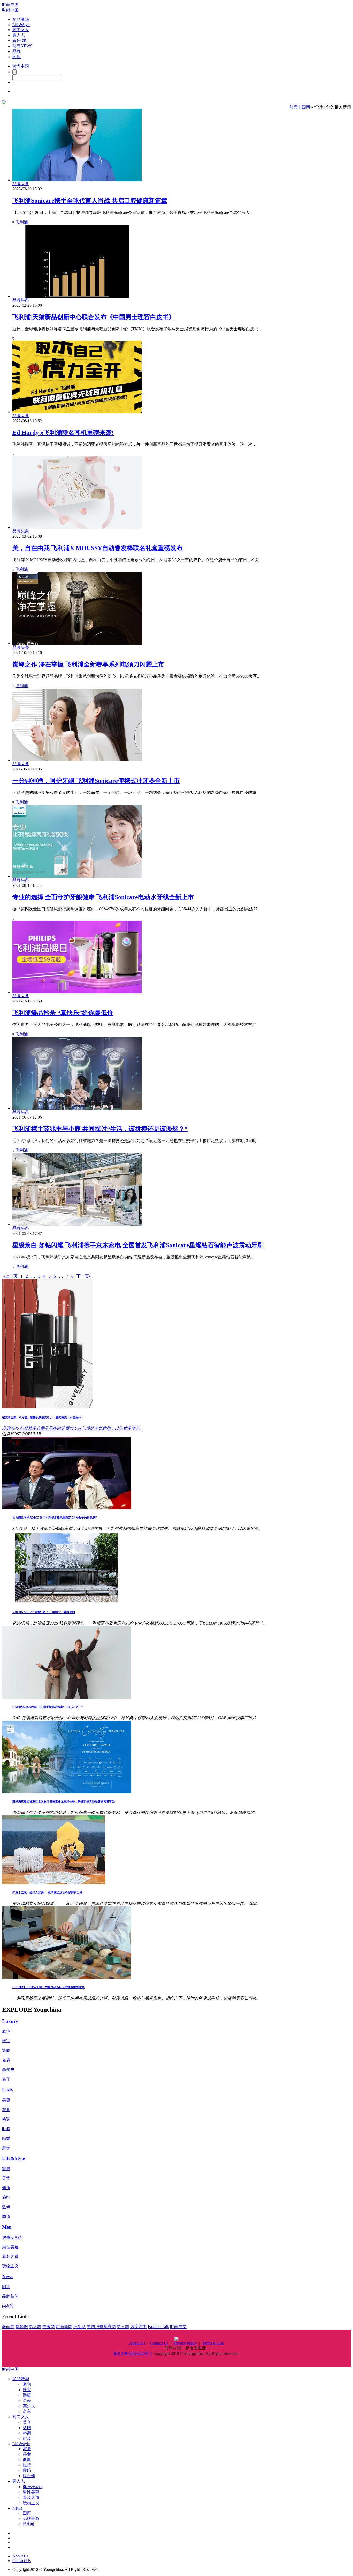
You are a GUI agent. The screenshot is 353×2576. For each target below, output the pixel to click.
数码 (6, 2207)
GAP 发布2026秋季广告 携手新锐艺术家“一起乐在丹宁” (48, 1707)
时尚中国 (10, 5)
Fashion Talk (158, 2327)
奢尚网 (8, 2327)
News (8, 2276)
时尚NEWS (22, 46)
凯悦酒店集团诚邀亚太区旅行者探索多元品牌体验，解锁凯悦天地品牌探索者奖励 (64, 1801)
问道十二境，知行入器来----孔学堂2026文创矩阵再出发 (47, 1892)
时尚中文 (178, 2327)
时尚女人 (21, 30)
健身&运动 (12, 2237)
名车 (6, 2079)
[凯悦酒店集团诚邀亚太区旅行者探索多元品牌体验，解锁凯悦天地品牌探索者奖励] (67, 1792)
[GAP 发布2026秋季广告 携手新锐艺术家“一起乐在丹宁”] (67, 1697)
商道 (6, 2216)
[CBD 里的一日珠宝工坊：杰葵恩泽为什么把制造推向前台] (67, 1978)
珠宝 (6, 2041)
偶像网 (22, 2327)
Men (7, 2227)
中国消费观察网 (101, 2327)
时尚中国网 (300, 107)
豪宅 (6, 2031)
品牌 (17, 51)
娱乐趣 (29, 2476)
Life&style (21, 2444)
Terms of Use (213, 2343)
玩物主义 (10, 2266)
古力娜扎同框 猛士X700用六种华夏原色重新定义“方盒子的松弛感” (55, 1518)
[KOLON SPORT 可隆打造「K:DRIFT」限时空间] (67, 1603)
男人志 (19, 35)
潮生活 (80, 2327)
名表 (6, 2060)
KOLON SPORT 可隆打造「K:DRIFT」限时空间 (44, 1612)
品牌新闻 (10, 2296)
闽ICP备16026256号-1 (133, 2353)
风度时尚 (139, 2327)
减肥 (6, 2110)
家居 (6, 2169)
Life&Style (21, 25)
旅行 (6, 2197)
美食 (6, 2178)
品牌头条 (31, 2518)
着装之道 (10, 2256)
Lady (8, 2090)
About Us (137, 2343)
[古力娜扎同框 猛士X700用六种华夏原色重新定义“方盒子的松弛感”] (67, 1508)
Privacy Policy (185, 2343)
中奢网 (49, 2327)
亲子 (6, 2148)
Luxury (10, 2021)
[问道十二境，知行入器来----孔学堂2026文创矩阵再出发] (54, 1883)
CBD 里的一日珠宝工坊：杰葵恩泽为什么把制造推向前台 (48, 1987)
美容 (6, 2100)
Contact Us (159, 2343)
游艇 (6, 2050)
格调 (6, 2119)
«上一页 (10, 1276)
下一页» (84, 1276)
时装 (6, 2129)
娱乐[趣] (20, 40)
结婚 (6, 2138)
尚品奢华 (21, 20)
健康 (6, 2188)
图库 (17, 57)
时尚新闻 (64, 2327)
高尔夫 (8, 2070)
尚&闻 (8, 2306)
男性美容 (10, 2247)
